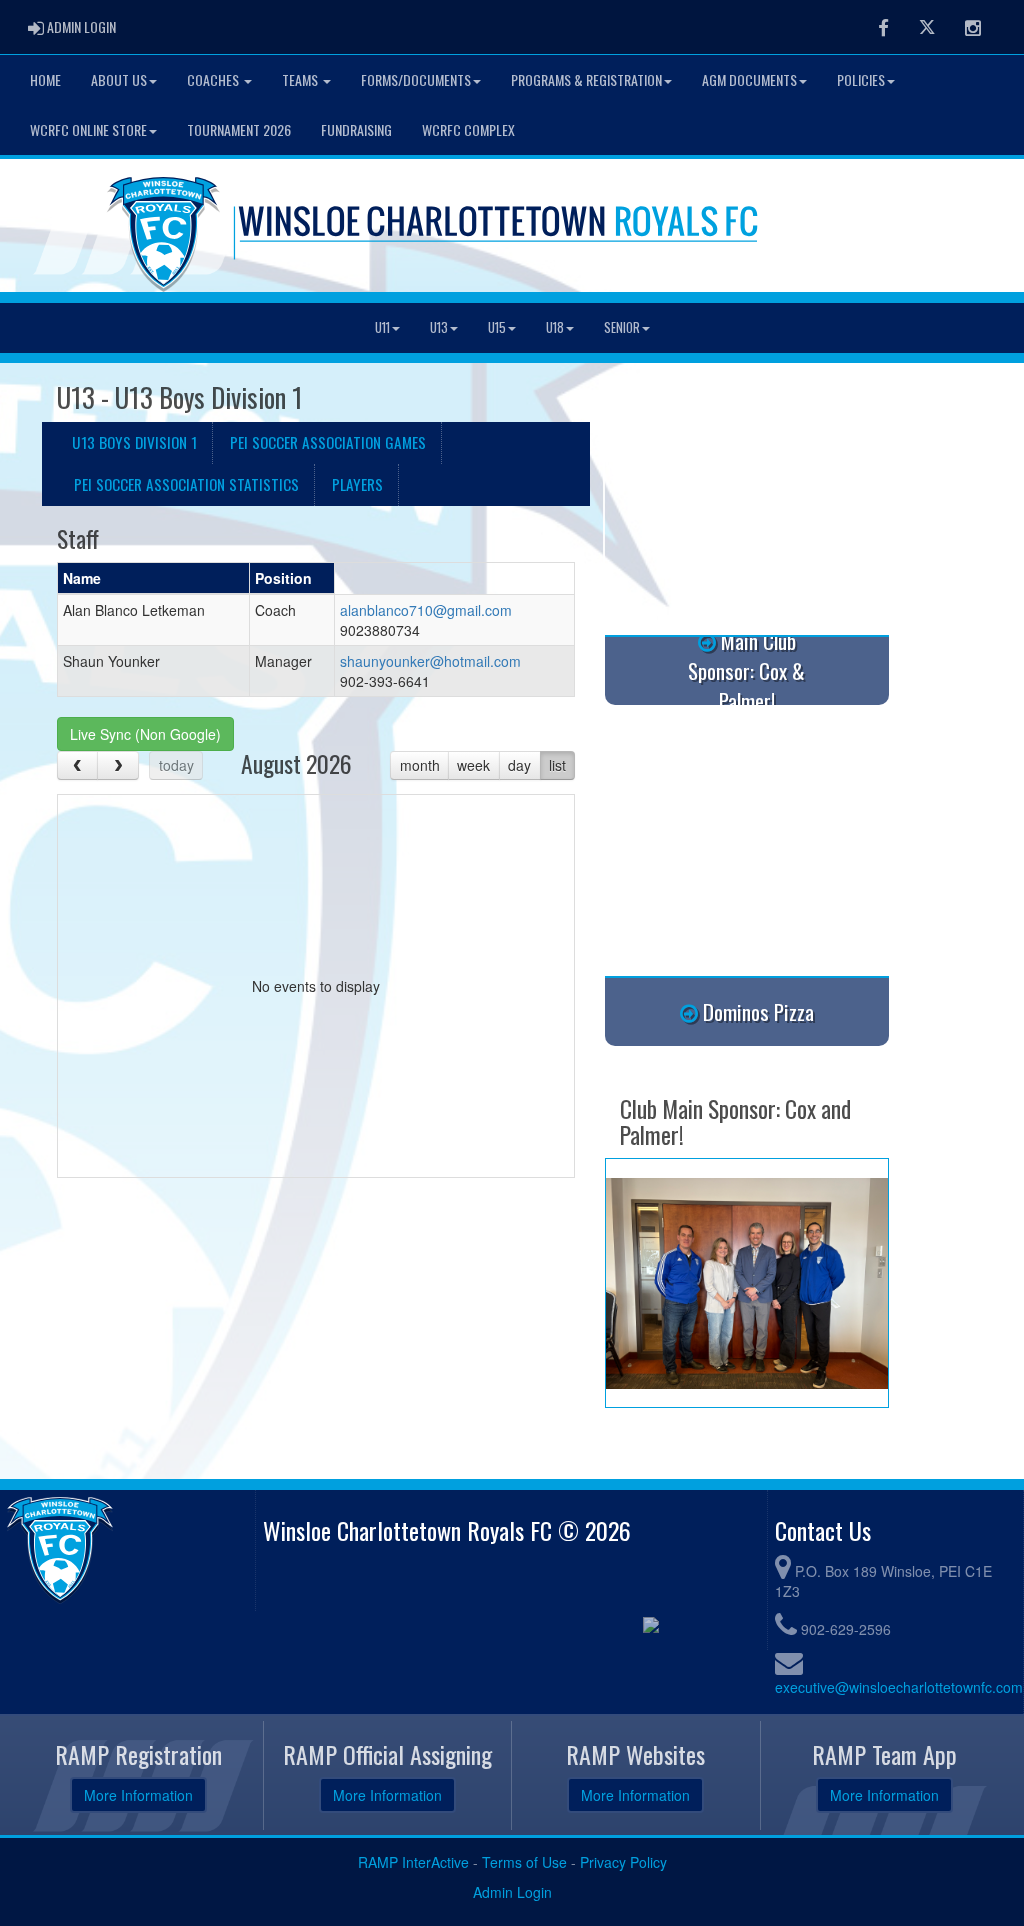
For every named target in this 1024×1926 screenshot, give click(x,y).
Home (45, 79)
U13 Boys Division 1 (134, 442)
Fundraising (356, 129)
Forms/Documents (416, 79)
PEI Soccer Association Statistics (186, 484)
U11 (382, 327)
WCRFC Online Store (88, 129)
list (557, 765)
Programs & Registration (586, 79)
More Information (138, 1795)
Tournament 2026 (239, 129)
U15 (497, 327)
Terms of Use (524, 1862)
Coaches (214, 79)
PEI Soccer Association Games (328, 442)
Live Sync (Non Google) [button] (145, 734)
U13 (439, 327)
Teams (301, 79)
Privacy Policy (623, 1862)
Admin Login (512, 1892)
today (176, 765)
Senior (622, 327)
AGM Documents (749, 79)
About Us (119, 79)
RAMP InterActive (413, 1862)
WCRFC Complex (468, 129)
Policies (861, 79)
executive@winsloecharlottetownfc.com (899, 1687)
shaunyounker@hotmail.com (430, 661)
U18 (555, 327)
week (473, 765)
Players (357, 484)
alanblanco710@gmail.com (426, 610)
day (519, 765)
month (420, 765)
